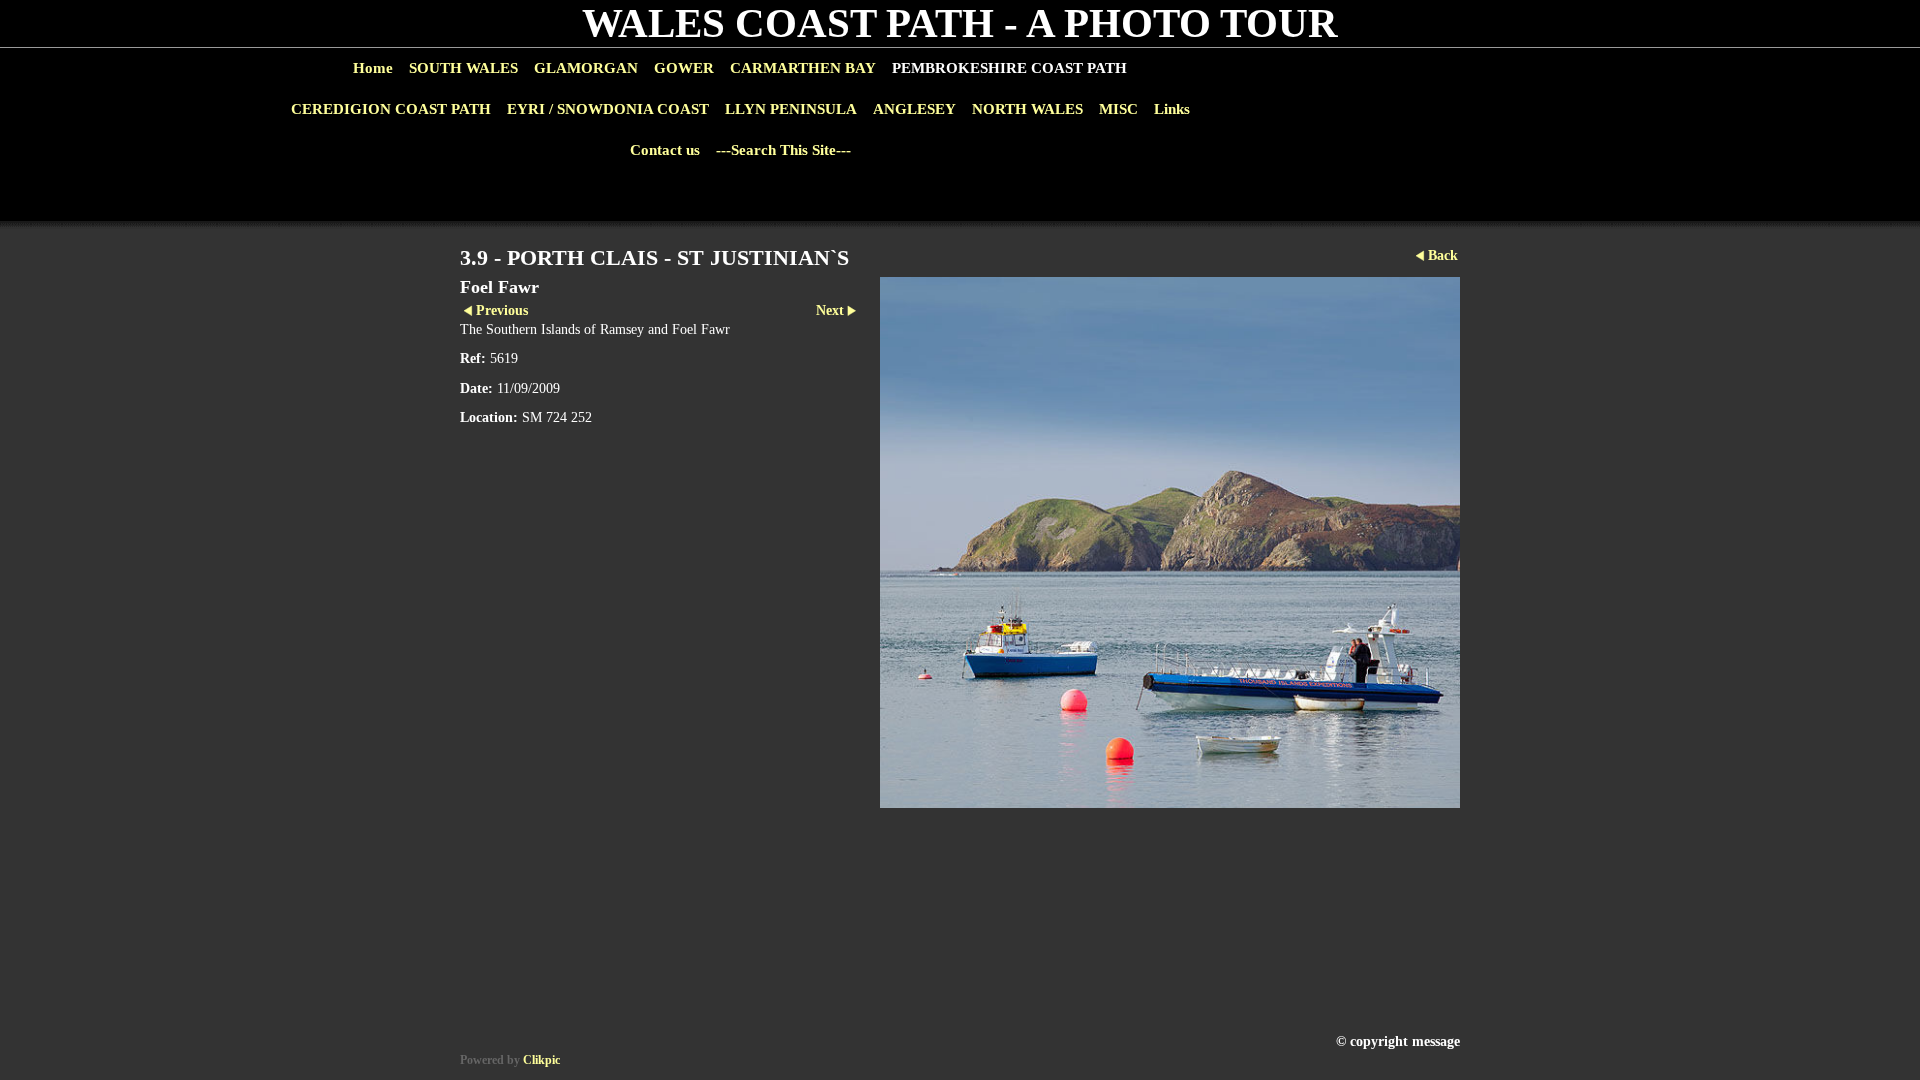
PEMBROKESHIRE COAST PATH (1009, 68)
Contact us (665, 150)
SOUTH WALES (463, 68)
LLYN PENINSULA (791, 109)
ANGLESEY (914, 109)
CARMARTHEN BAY (803, 68)
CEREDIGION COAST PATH (391, 109)
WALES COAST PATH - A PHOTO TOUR (960, 23)
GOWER (684, 68)
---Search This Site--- (783, 150)
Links (1172, 109)
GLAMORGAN (586, 68)
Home (373, 68)
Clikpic (541, 1060)
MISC (1118, 109)
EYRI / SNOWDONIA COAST (608, 109)
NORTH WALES (1027, 109)
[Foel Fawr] (1170, 542)
